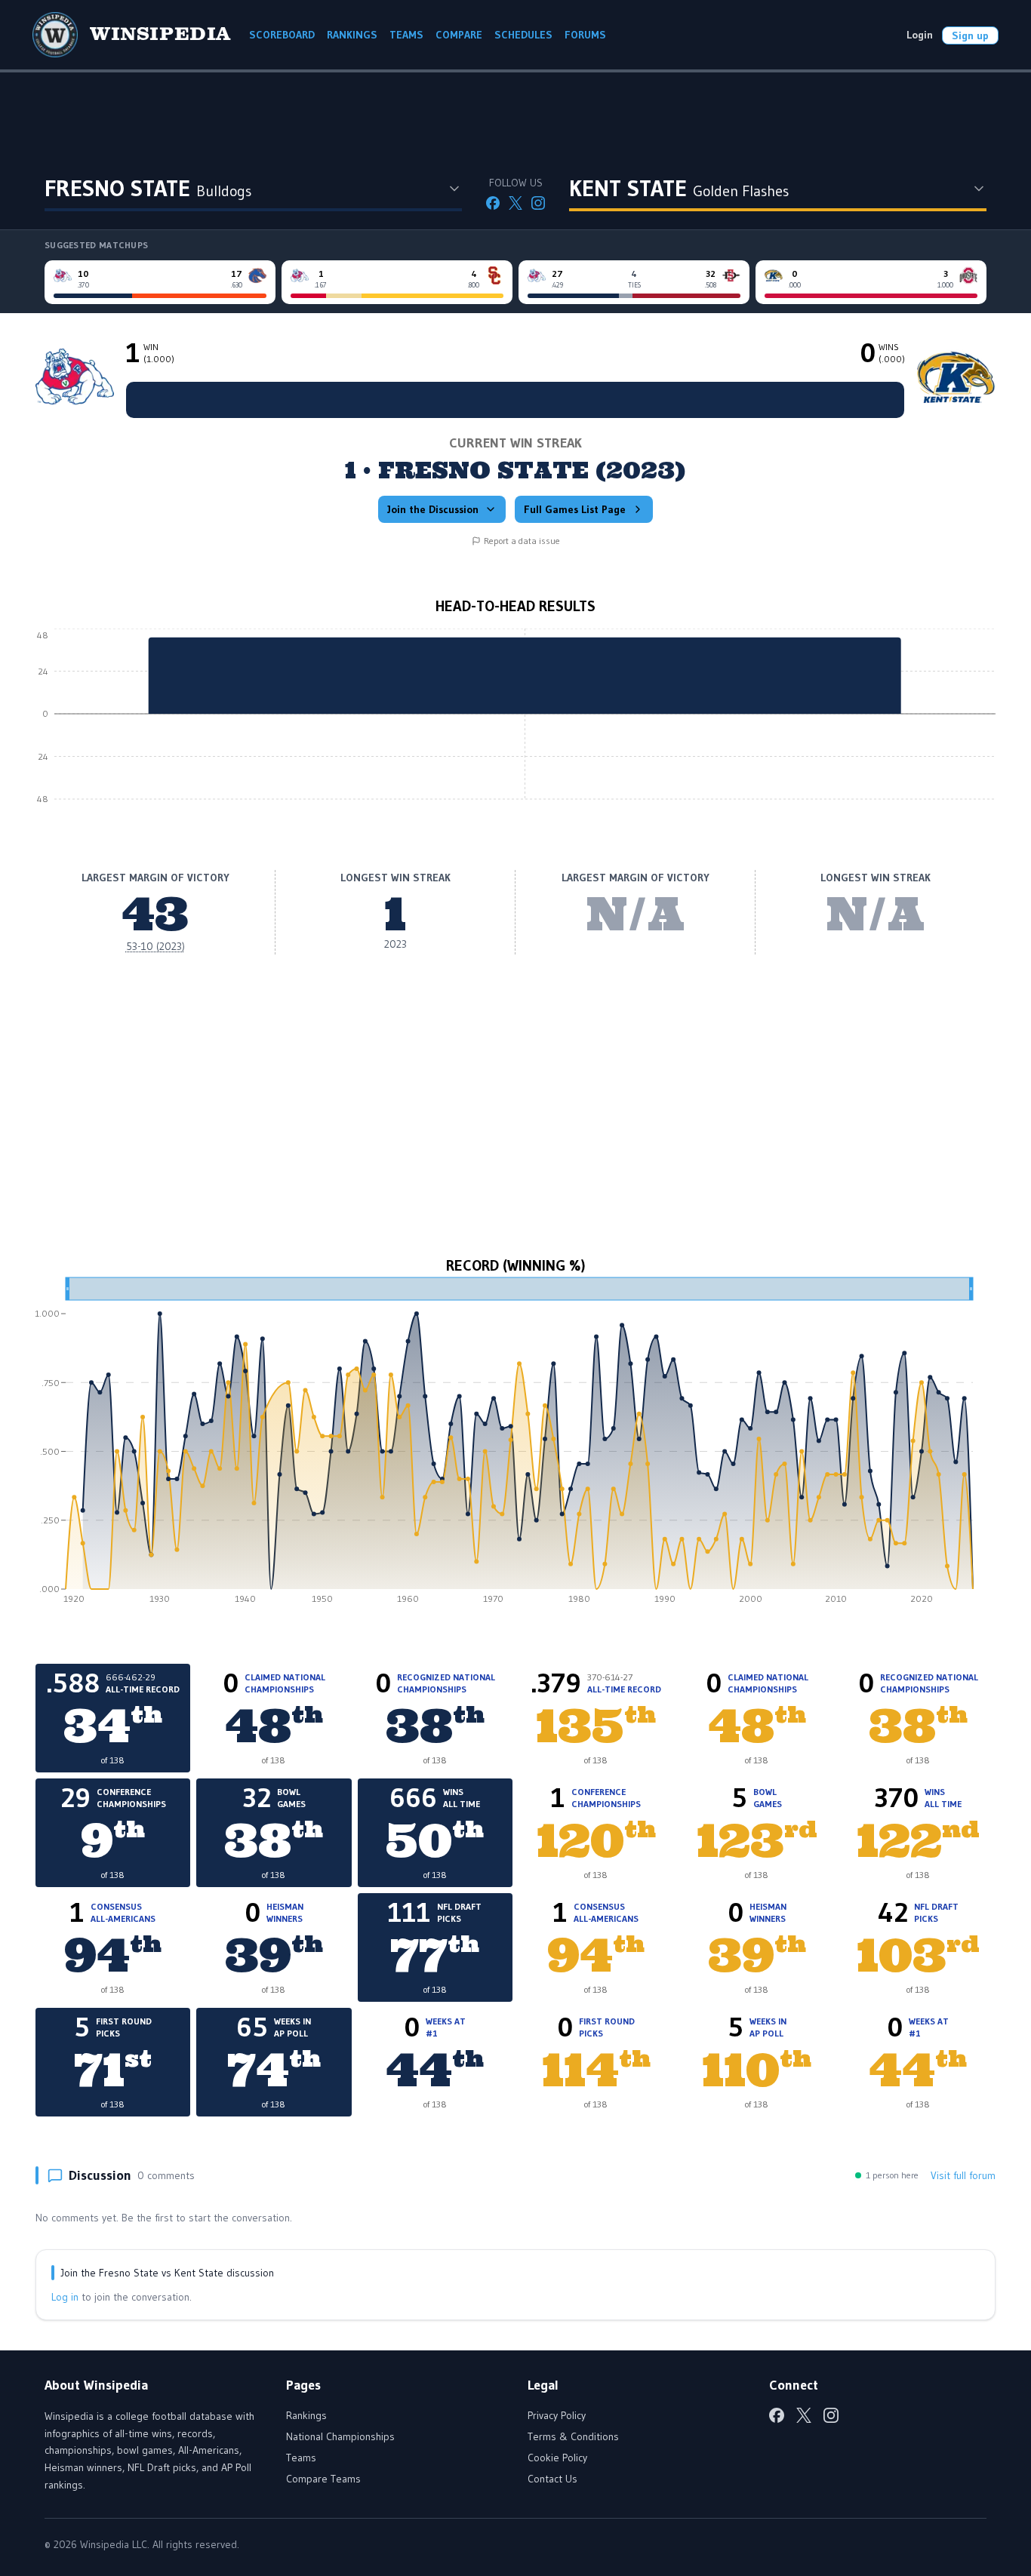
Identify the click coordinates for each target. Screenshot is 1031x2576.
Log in (65, 2297)
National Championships (340, 2436)
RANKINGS (352, 35)
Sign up (970, 35)
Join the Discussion (433, 509)
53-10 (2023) (155, 946)
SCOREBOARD (282, 35)
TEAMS (406, 35)
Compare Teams (323, 2479)
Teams (301, 2458)
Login (920, 35)
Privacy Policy (557, 2415)
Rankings (306, 2415)
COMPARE (459, 35)
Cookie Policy (557, 2458)
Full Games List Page (575, 509)
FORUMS (585, 35)
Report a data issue (522, 541)
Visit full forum (963, 2175)
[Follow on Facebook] (493, 203)
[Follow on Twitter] (515, 203)
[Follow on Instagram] (538, 203)
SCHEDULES (523, 35)
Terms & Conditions (573, 2436)
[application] (515, 725)
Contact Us (552, 2479)
